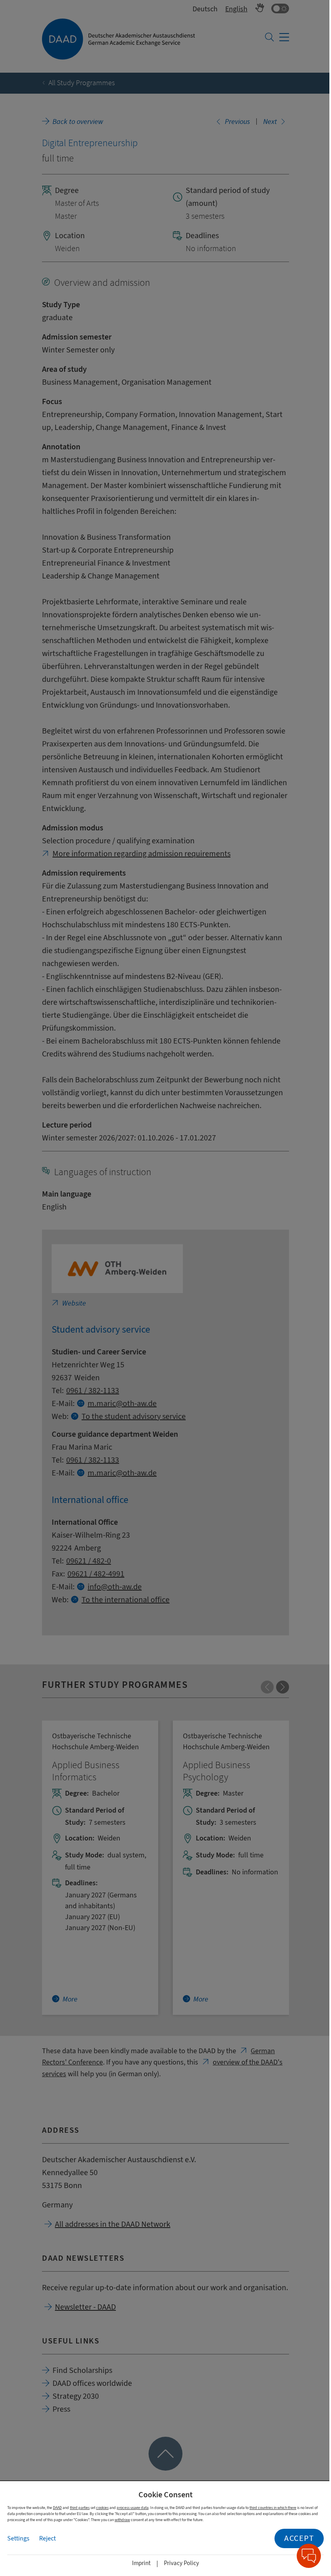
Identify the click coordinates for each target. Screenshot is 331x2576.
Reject (47, 2538)
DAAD (57, 2508)
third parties (80, 2508)
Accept (299, 2538)
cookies (102, 2508)
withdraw (122, 2520)
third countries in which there (273, 2508)
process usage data (133, 2508)
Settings (18, 2538)
